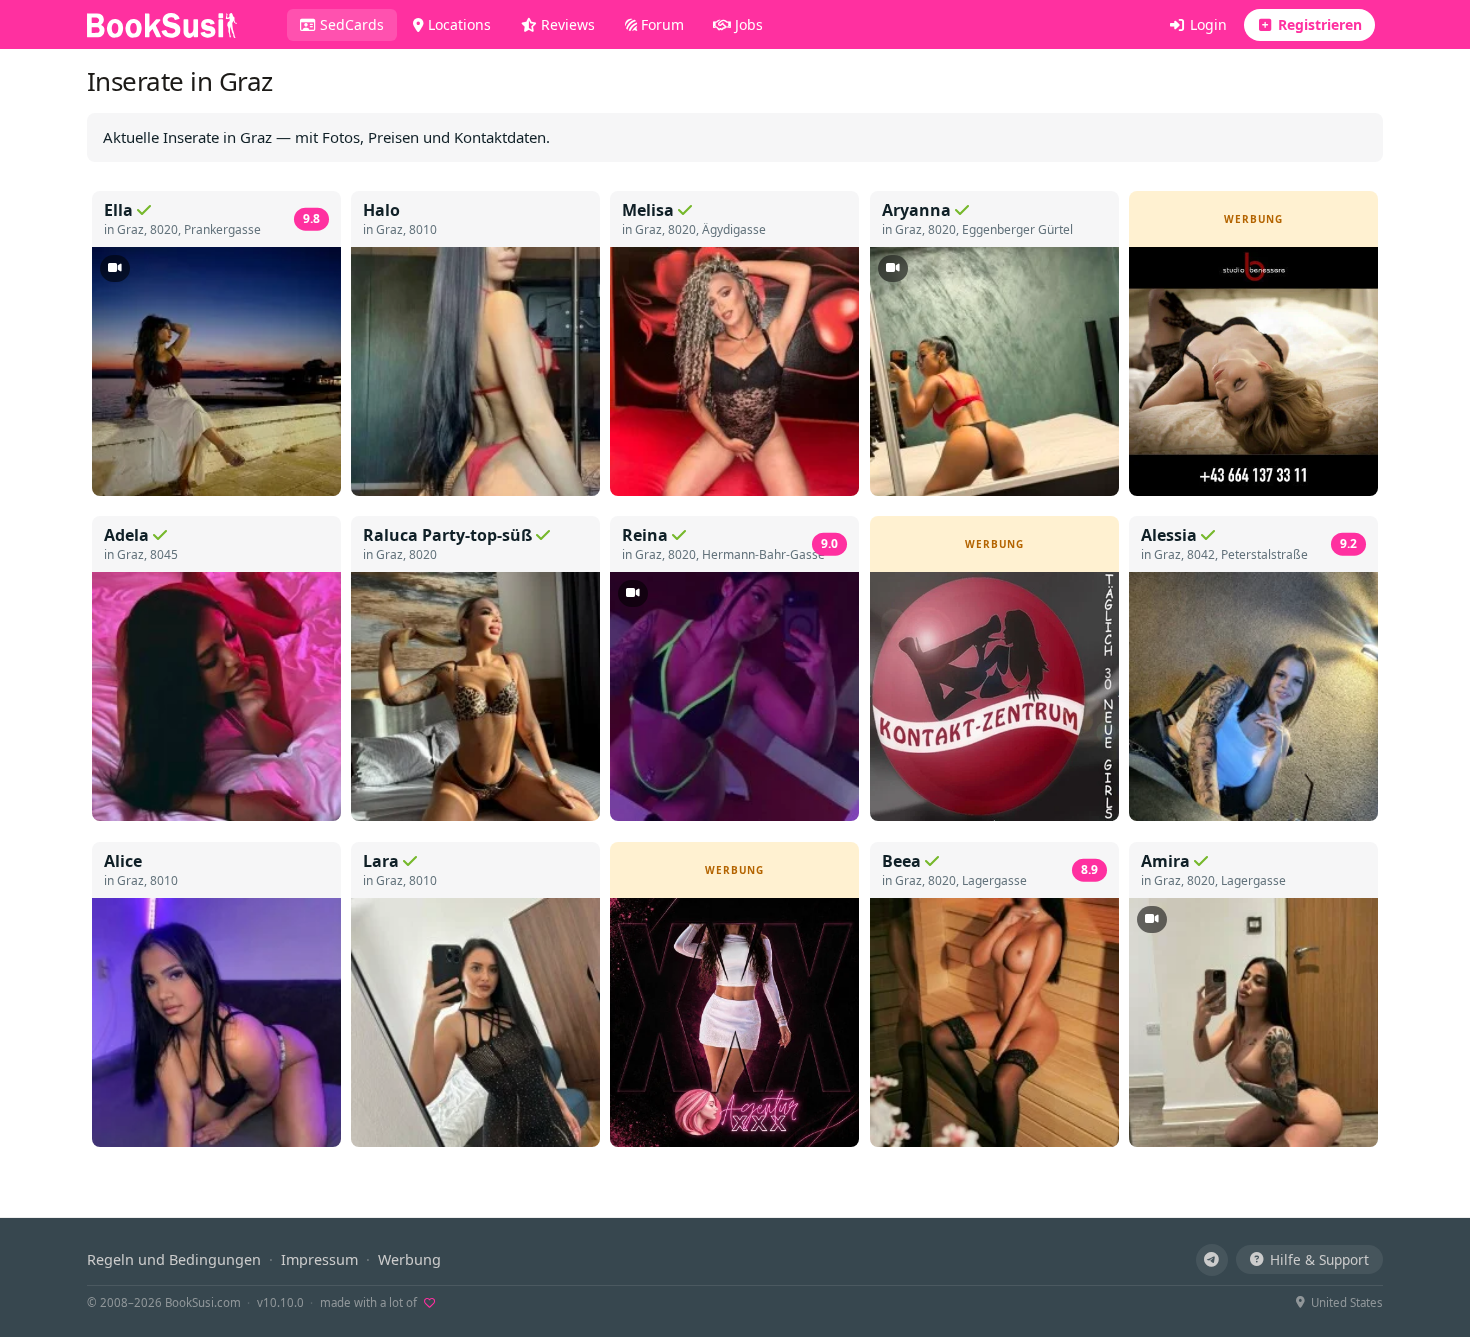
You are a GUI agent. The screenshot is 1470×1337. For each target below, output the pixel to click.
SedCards (356, 24)
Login (1206, 24)
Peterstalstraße (1264, 554)
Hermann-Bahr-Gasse (763, 554)
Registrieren (1318, 24)
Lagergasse (994, 880)
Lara (381, 861)
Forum (660, 24)
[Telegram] (1212, 1260)
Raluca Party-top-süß (447, 535)
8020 (164, 229)
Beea (901, 861)
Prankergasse (222, 229)
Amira (1165, 861)
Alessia (1169, 535)
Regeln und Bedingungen (174, 1259)
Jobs (747, 24)
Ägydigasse (734, 229)
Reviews (566, 24)
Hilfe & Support (1319, 1259)
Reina (645, 535)
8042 (1201, 554)
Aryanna (916, 210)
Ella (118, 210)
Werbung (409, 1259)
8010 (423, 229)
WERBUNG (1253, 219)
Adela (126, 535)
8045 (164, 554)
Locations (457, 24)
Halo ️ (383, 210)
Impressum (319, 1259)
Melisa (648, 210)
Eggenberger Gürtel (1017, 229)
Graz (130, 229)
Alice (123, 861)
